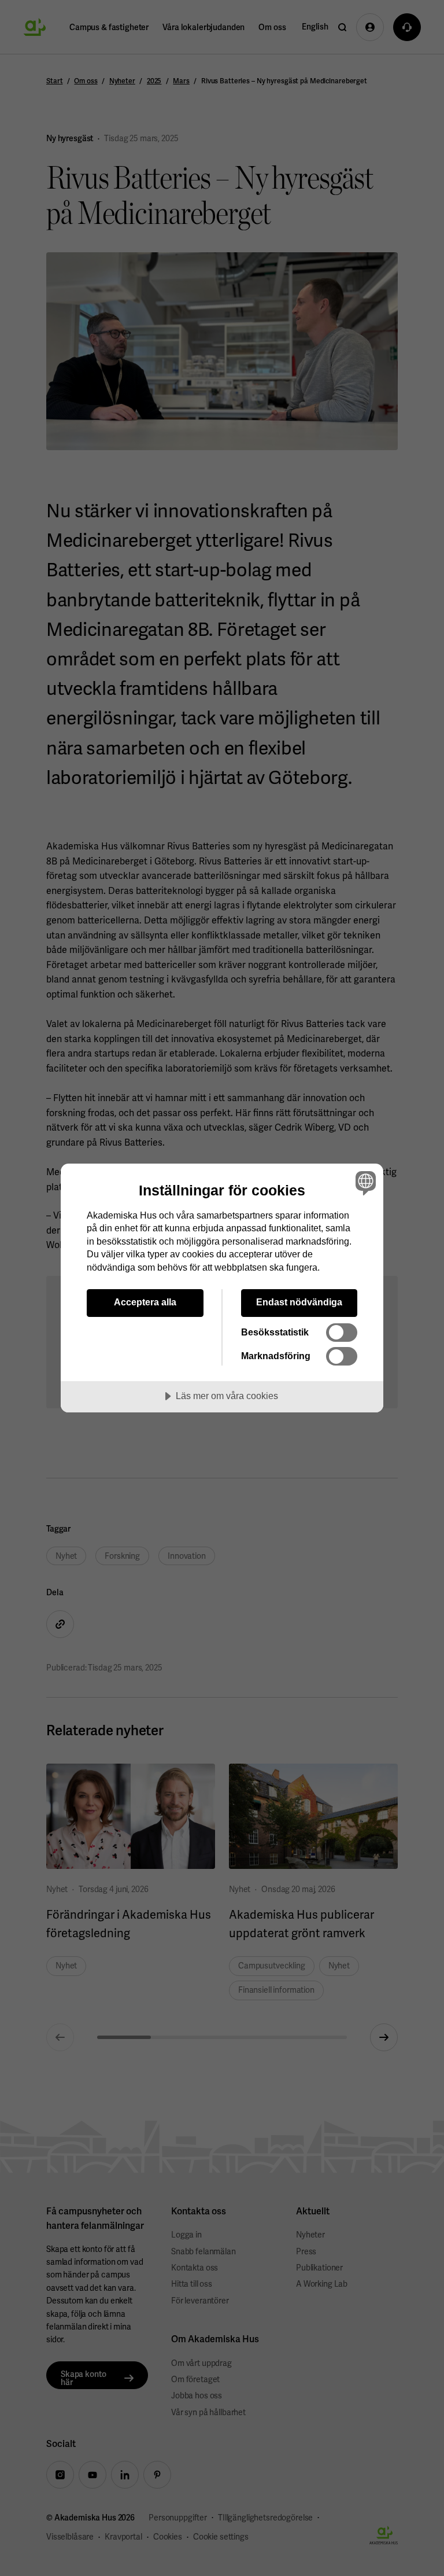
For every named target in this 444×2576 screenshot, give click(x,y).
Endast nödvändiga (299, 1302)
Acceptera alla (145, 1302)
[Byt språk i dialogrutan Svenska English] (364, 1183)
